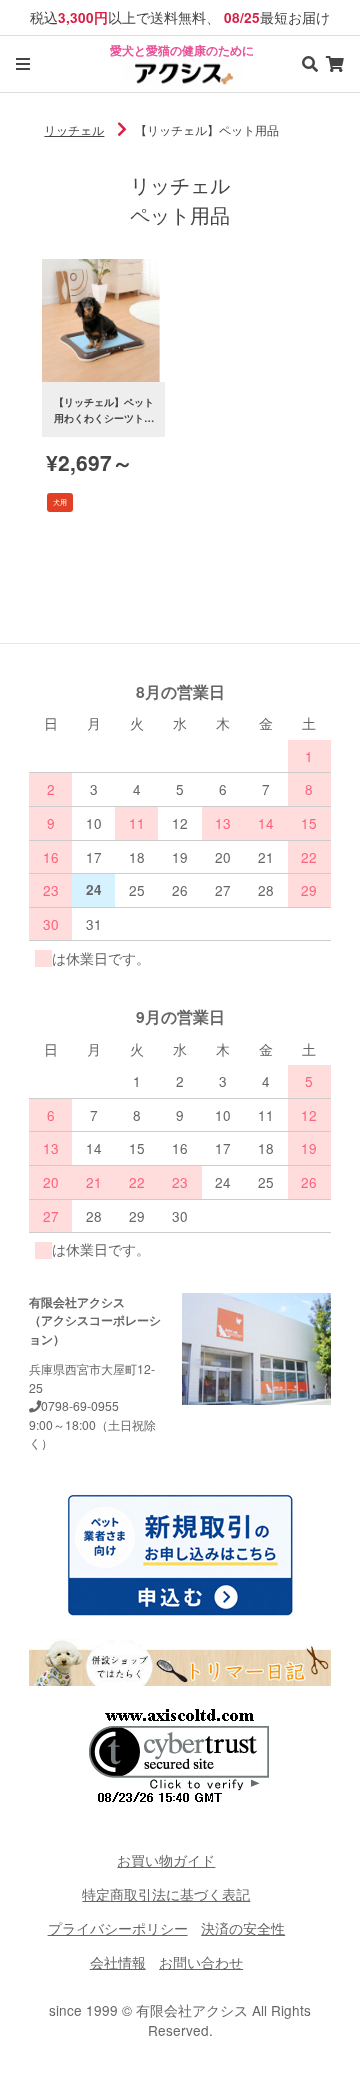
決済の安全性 (243, 1928)
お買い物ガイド (166, 1860)
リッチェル (74, 129)
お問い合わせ (201, 1962)
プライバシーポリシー (118, 1928)
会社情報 (118, 1962)
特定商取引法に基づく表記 (166, 1894)
